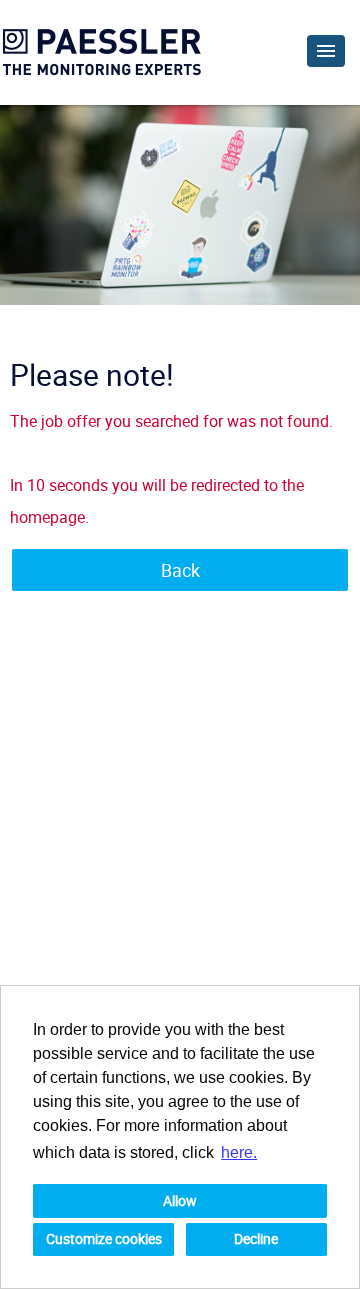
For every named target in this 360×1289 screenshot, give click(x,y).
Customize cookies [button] (104, 1238)
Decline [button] (256, 1238)
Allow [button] (180, 1200)
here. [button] (239, 1152)
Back (180, 570)
